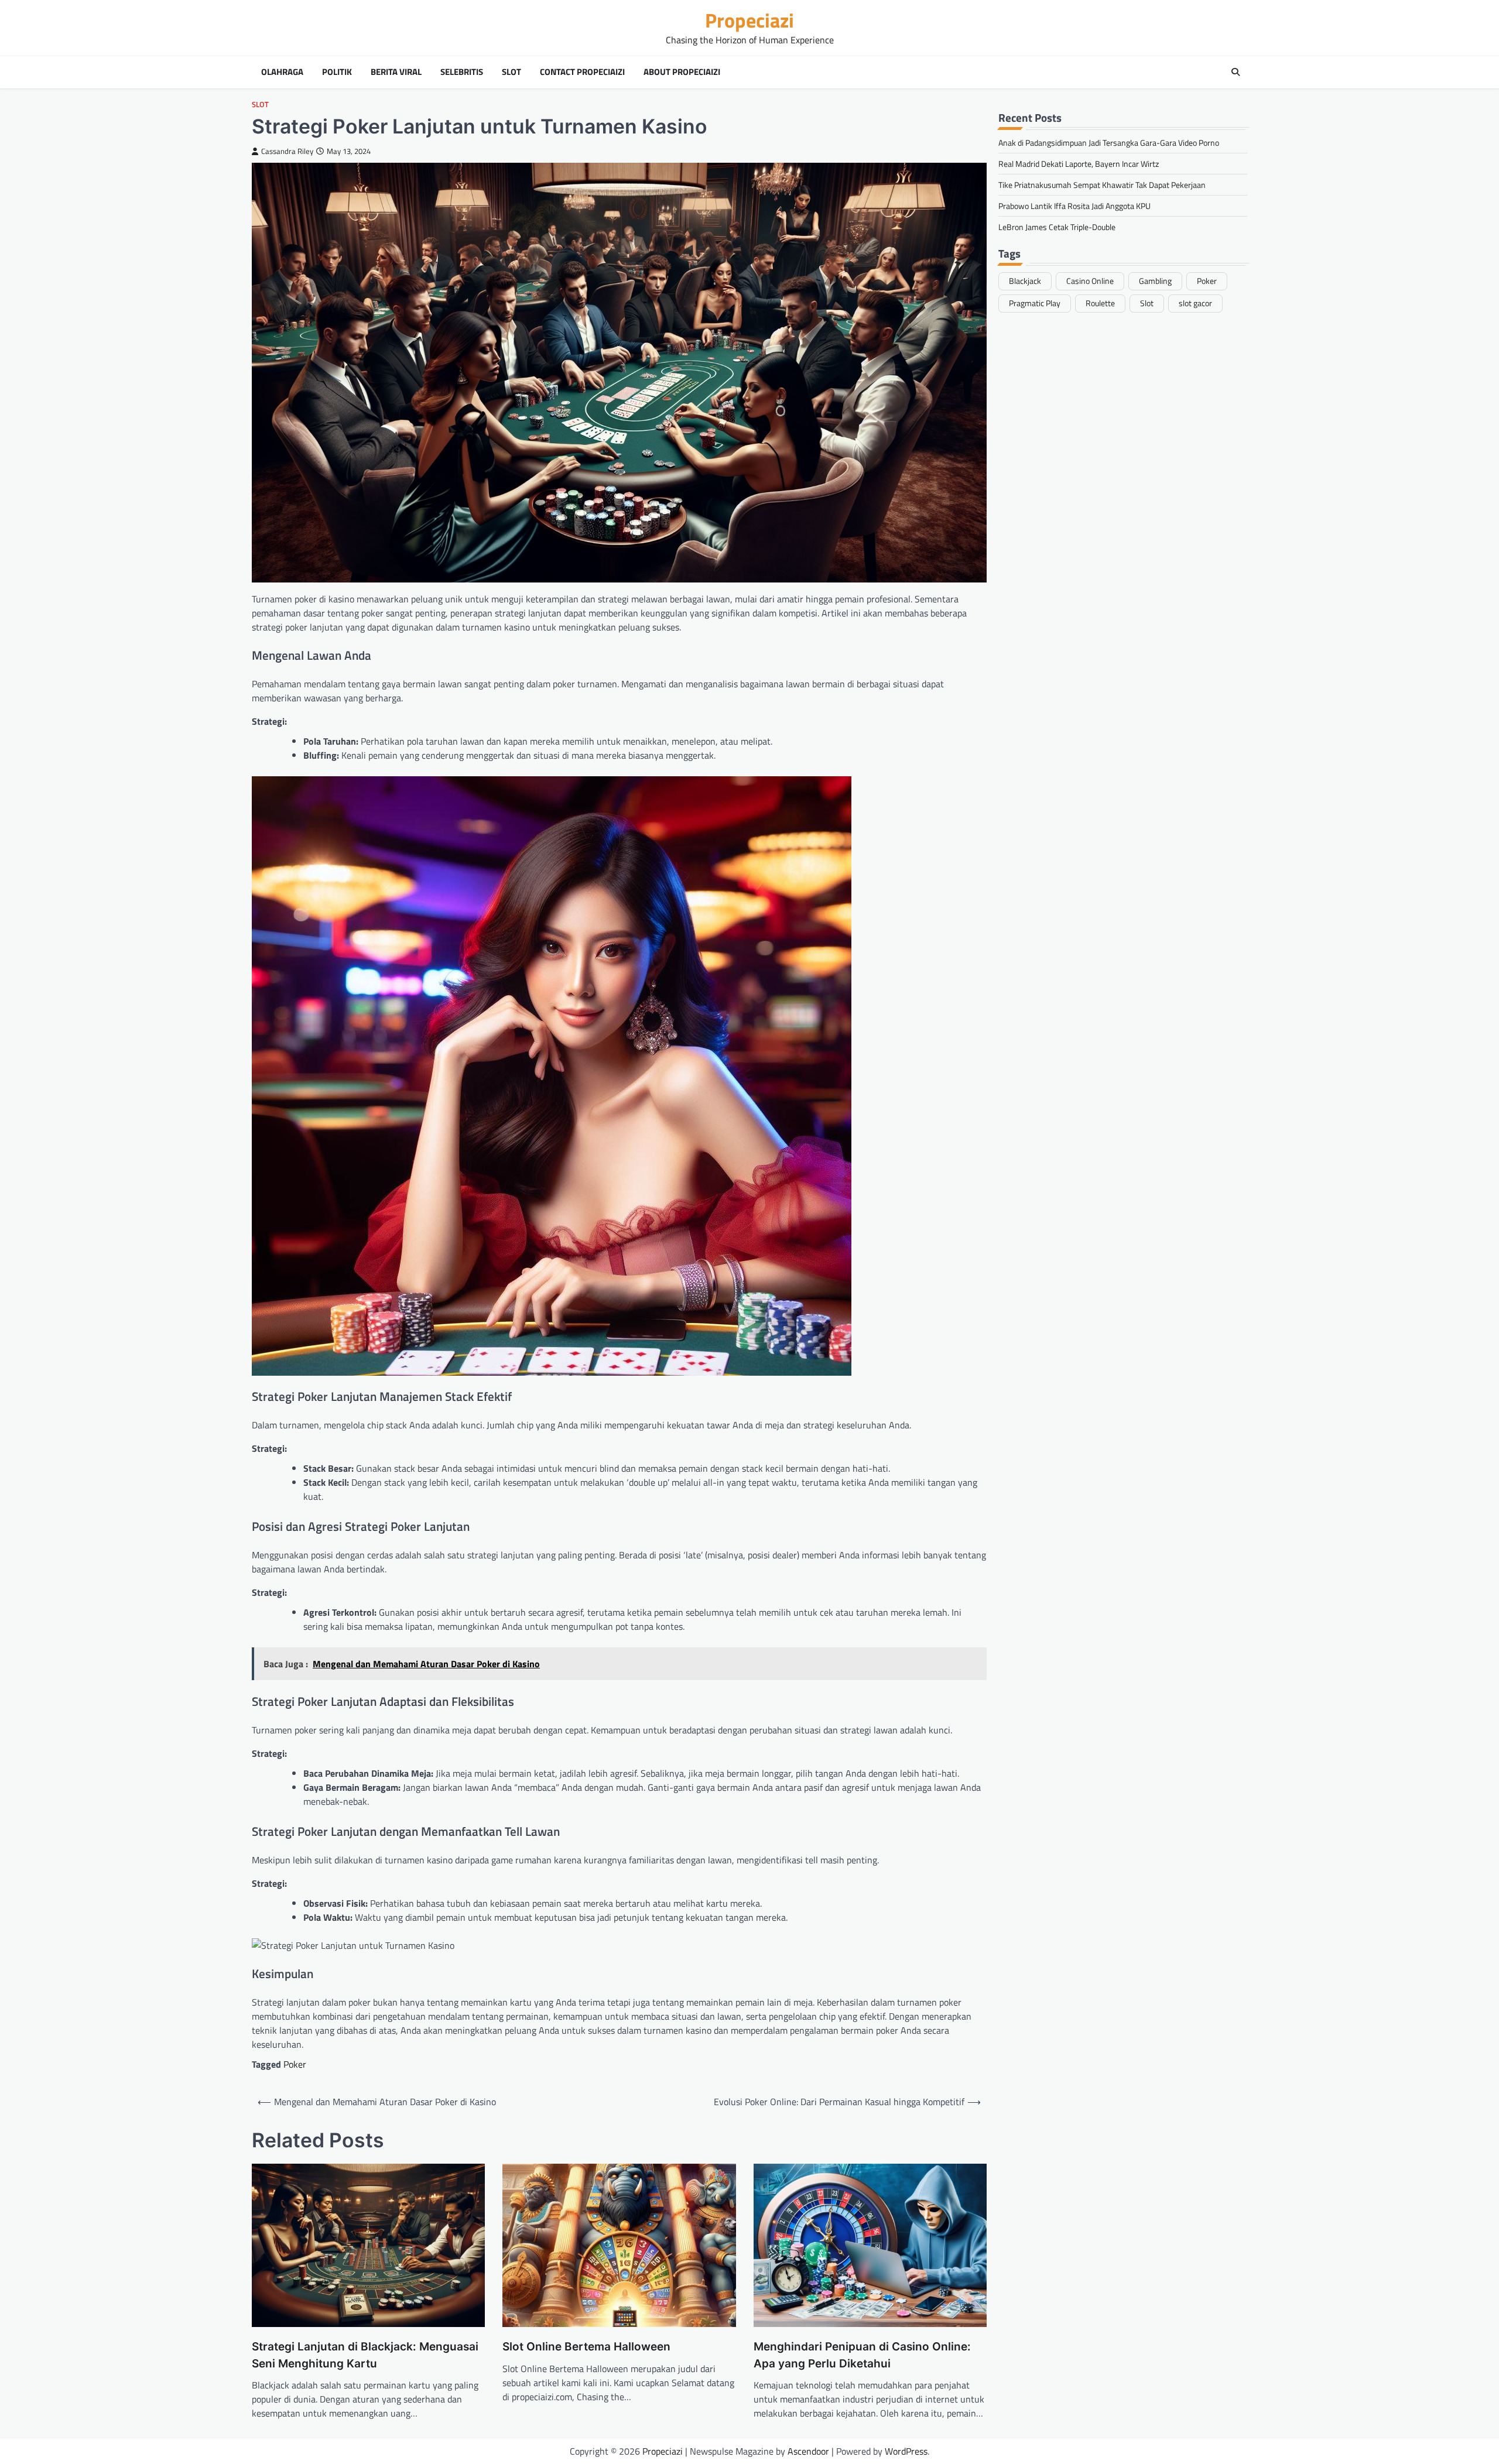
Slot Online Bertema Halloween (586, 2347)
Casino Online (1090, 280)
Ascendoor (808, 2451)
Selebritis (462, 72)
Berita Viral (396, 72)
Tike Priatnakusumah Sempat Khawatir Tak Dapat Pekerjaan (1102, 184)
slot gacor (1195, 303)
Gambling (1155, 280)
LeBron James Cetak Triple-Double (1057, 226)
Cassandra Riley (287, 151)
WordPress (906, 2451)
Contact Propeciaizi (582, 72)
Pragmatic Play (1035, 303)
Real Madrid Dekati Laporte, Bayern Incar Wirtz (1079, 163)
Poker (295, 2064)
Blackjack (1025, 280)
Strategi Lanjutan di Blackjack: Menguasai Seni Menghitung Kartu (365, 2355)
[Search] (1236, 72)
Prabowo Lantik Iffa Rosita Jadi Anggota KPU (1074, 205)
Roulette (1100, 303)
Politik (337, 72)
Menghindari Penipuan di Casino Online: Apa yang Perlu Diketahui (862, 2355)
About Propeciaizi (682, 72)
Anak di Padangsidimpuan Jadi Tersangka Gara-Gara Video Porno (1109, 142)
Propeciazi (749, 20)
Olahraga (282, 72)
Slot (511, 72)
